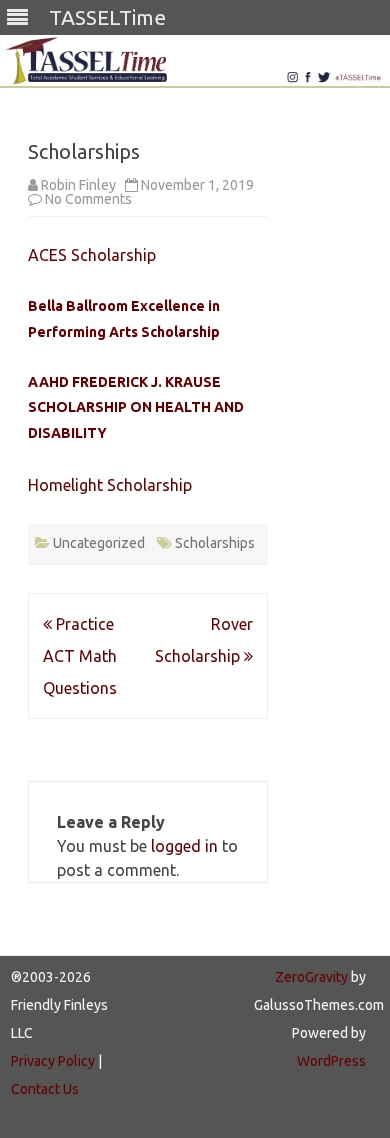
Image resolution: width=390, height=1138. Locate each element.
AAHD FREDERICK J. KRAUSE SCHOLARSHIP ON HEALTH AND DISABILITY (136, 408)
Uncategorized (99, 543)
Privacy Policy (53, 1061)
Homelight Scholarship (110, 485)
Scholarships (215, 543)
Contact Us (45, 1089)
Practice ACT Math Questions (80, 656)
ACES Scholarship (92, 255)
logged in (184, 846)
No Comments (88, 199)
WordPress (331, 1061)
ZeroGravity (311, 977)
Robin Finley (78, 185)
